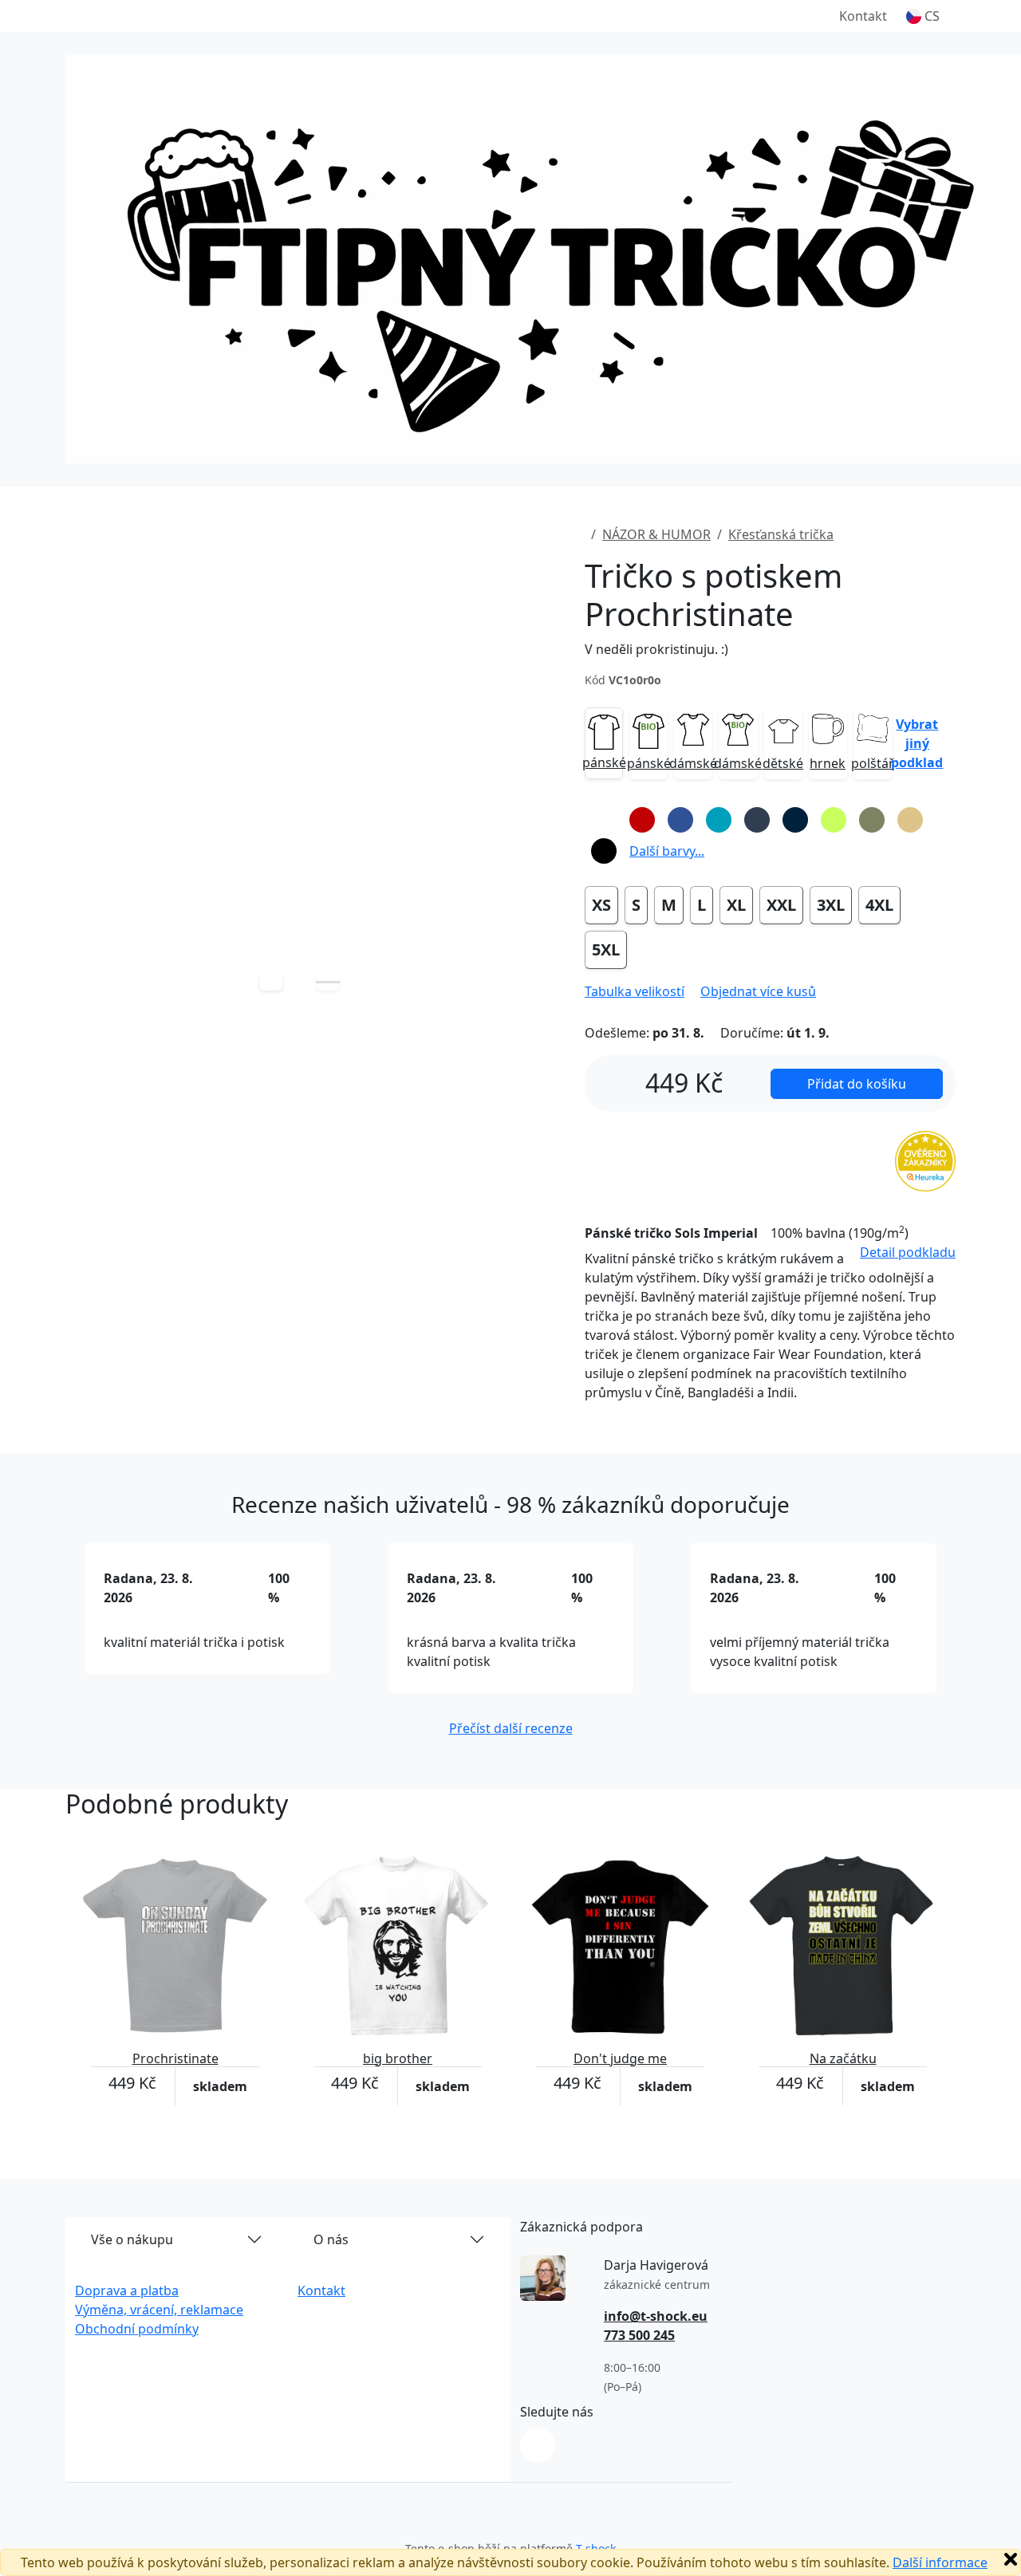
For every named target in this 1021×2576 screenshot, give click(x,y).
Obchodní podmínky (137, 2329)
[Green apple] (834, 820)
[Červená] (642, 820)
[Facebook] (538, 2445)
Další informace (940, 2562)
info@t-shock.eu (656, 2316)
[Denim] (757, 820)
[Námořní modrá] (795, 820)
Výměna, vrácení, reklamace (159, 2310)
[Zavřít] (1011, 2559)
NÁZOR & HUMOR (656, 534)
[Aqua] (719, 820)
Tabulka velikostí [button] (635, 991)
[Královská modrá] (680, 820)
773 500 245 (639, 2335)
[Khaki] (872, 820)
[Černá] (604, 851)
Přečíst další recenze (511, 1728)
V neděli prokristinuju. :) (656, 649)
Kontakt (863, 16)
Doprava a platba (127, 2290)
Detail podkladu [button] (908, 1252)
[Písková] (910, 820)
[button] (923, 16)
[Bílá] (604, 820)
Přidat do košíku (857, 1084)
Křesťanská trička (781, 534)
